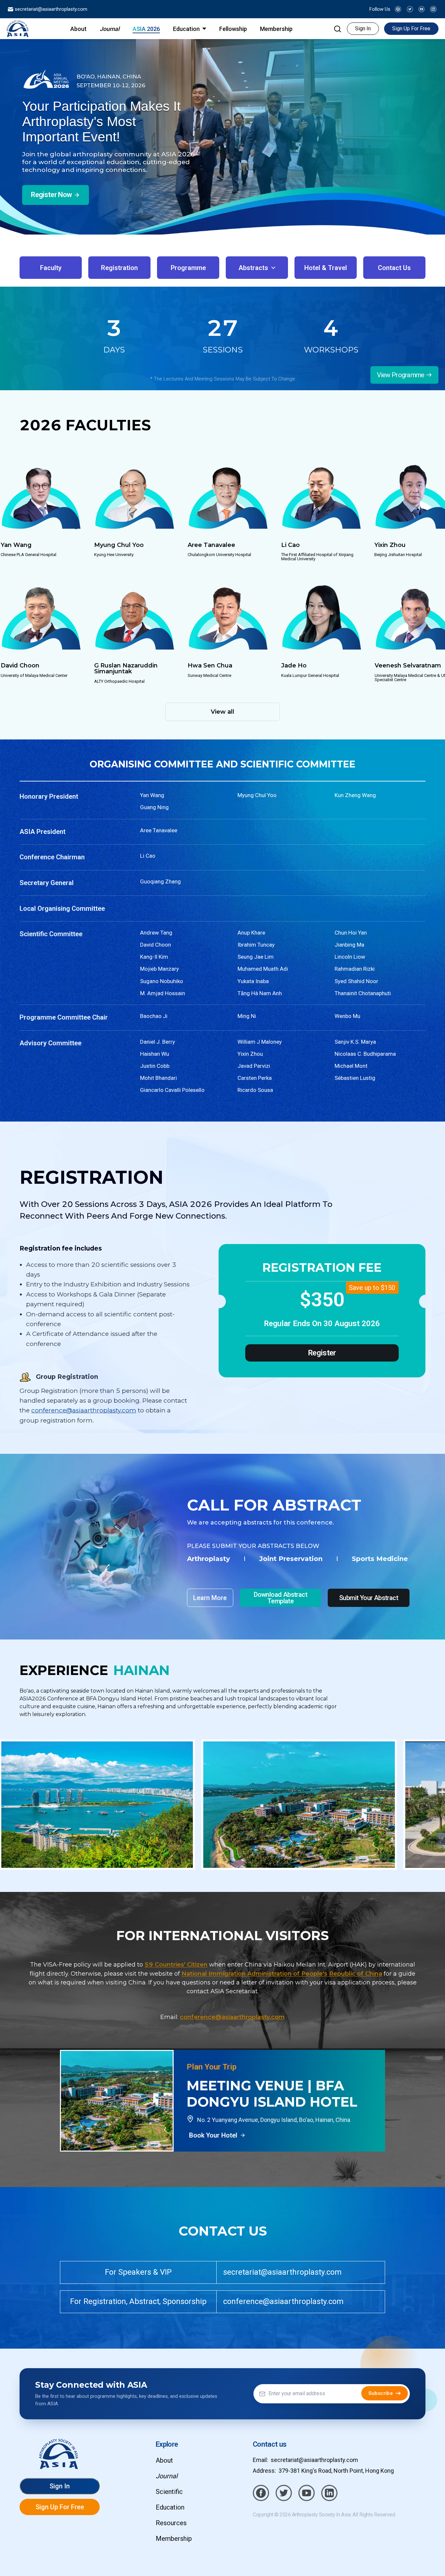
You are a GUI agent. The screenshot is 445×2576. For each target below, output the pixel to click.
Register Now (51, 195)
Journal (167, 2476)
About (164, 2460)
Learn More (210, 1598)
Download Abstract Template (280, 1598)
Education (170, 2507)
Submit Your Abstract (369, 1598)
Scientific (169, 2492)
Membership (174, 2539)
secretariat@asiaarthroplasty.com (50, 9)
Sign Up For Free (411, 29)
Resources (171, 2523)
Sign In (363, 29)
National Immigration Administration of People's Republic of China (282, 1974)
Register (322, 1353)
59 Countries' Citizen (176, 1965)
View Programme (401, 375)
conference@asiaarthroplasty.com (84, 1410)
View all (223, 712)
